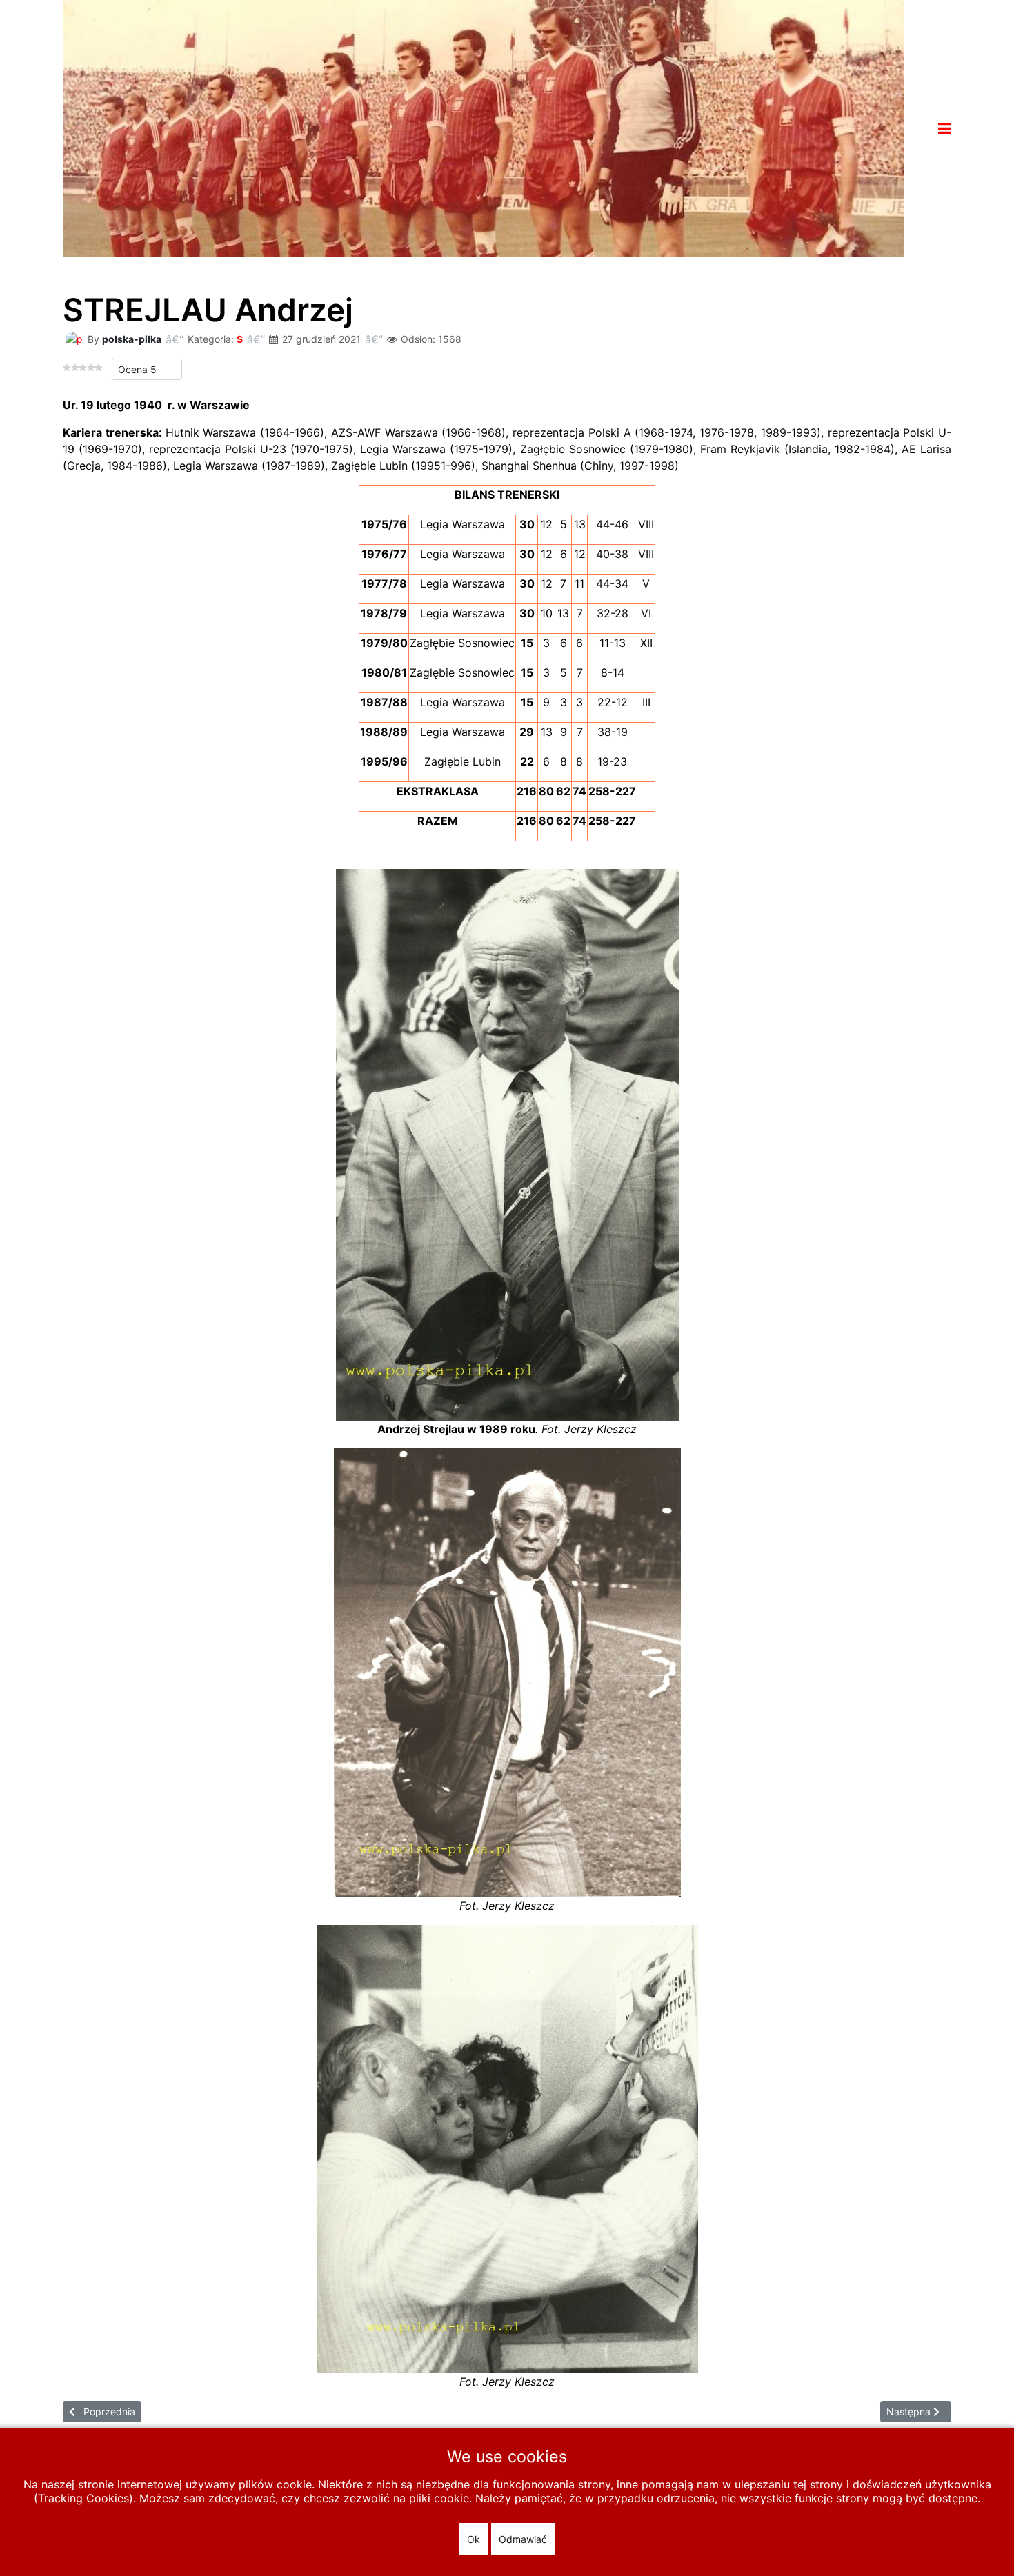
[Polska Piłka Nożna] (483, 127)
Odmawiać (523, 2539)
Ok (474, 2539)
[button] (945, 128)
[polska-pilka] (74, 338)
